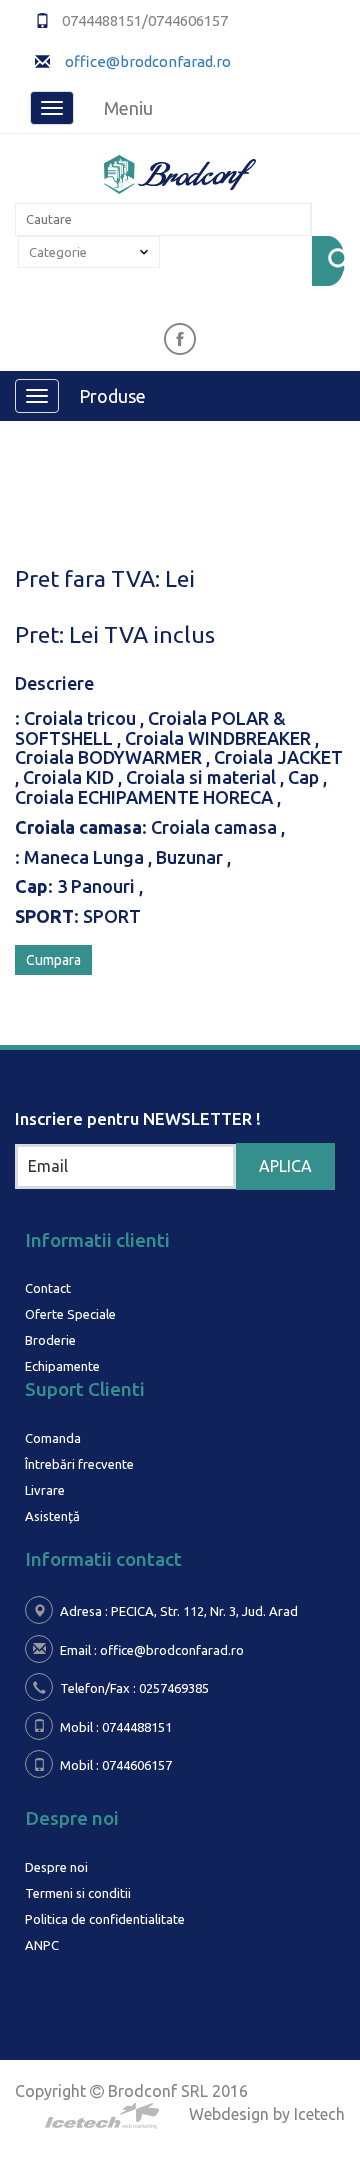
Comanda (53, 1438)
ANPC (42, 1945)
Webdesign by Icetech (267, 2114)
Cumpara (53, 960)
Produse (112, 396)
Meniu (128, 108)
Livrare (45, 1490)
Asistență (52, 1516)
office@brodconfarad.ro (146, 61)
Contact (48, 1288)
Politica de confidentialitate (105, 1919)
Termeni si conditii (78, 1893)
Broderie (50, 1340)
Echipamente (62, 1366)
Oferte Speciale (70, 1314)
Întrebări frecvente (79, 1464)
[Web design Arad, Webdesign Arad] (180, 2104)
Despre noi (56, 1867)
